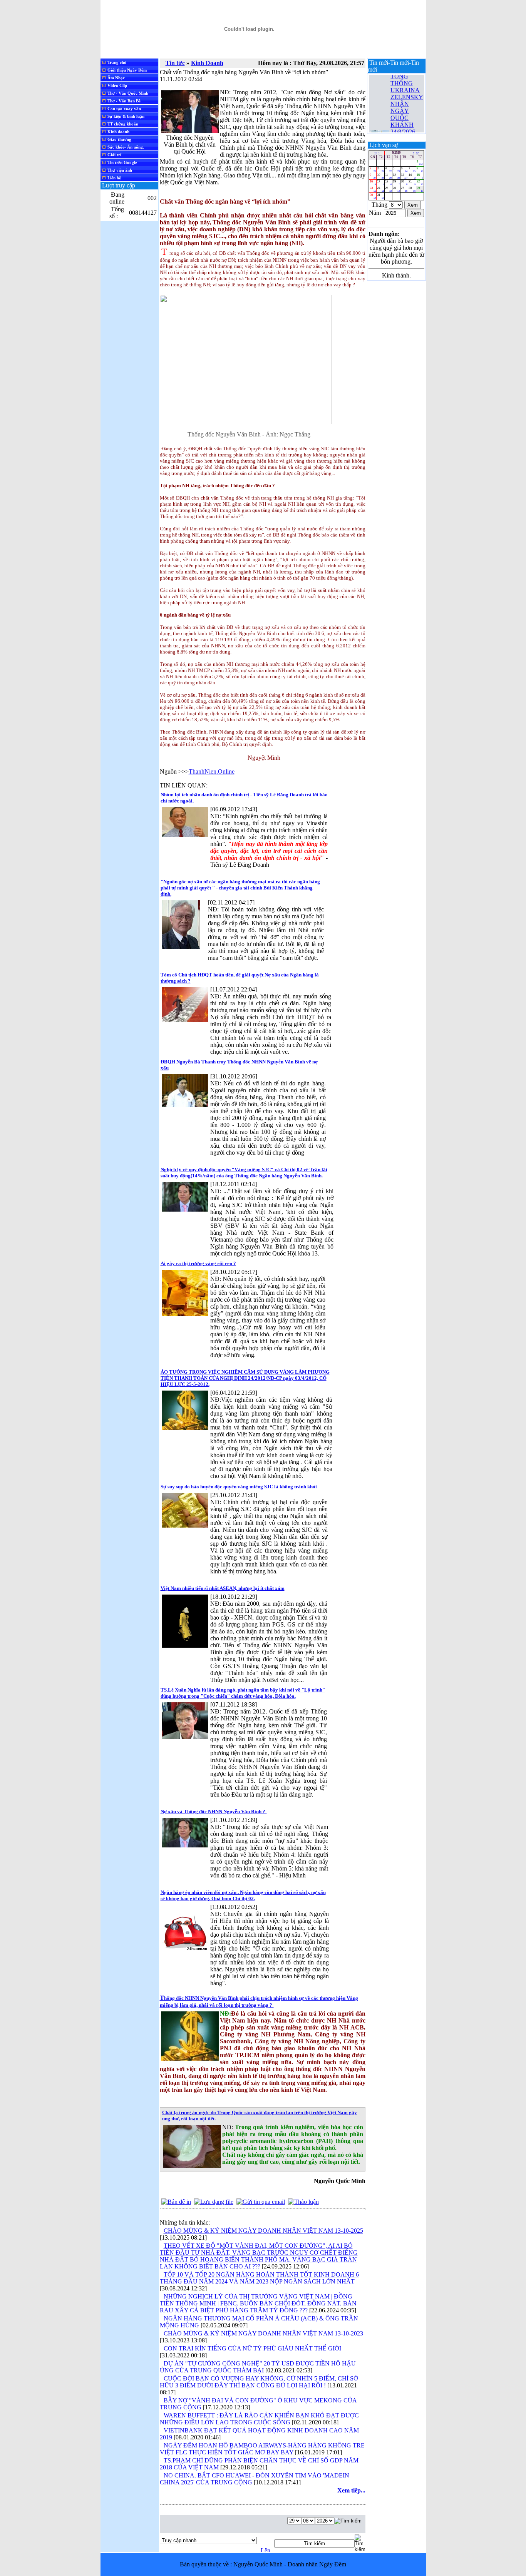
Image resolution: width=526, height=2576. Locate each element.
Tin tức (175, 63)
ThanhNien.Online (212, 771)
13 (404, 176)
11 (388, 176)
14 (412, 176)
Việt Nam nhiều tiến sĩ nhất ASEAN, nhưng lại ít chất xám (223, 1588)
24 (380, 189)
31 (380, 196)
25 (388, 189)
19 (396, 183)
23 (373, 189)
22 (420, 183)
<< (375, 153)
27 (404, 189)
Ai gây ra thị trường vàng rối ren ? (198, 1263)
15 (420, 176)
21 (412, 183)
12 (396, 176)
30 (373, 196)
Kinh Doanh (207, 63)
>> (417, 153)
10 (380, 176)
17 (380, 183)
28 (412, 189)
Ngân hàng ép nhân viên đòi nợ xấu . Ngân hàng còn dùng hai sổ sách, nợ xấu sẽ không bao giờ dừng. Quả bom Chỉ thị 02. (243, 1895)
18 (388, 183)
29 (420, 189)
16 (373, 183)
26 (396, 189)
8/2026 (396, 153)
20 (404, 183)
